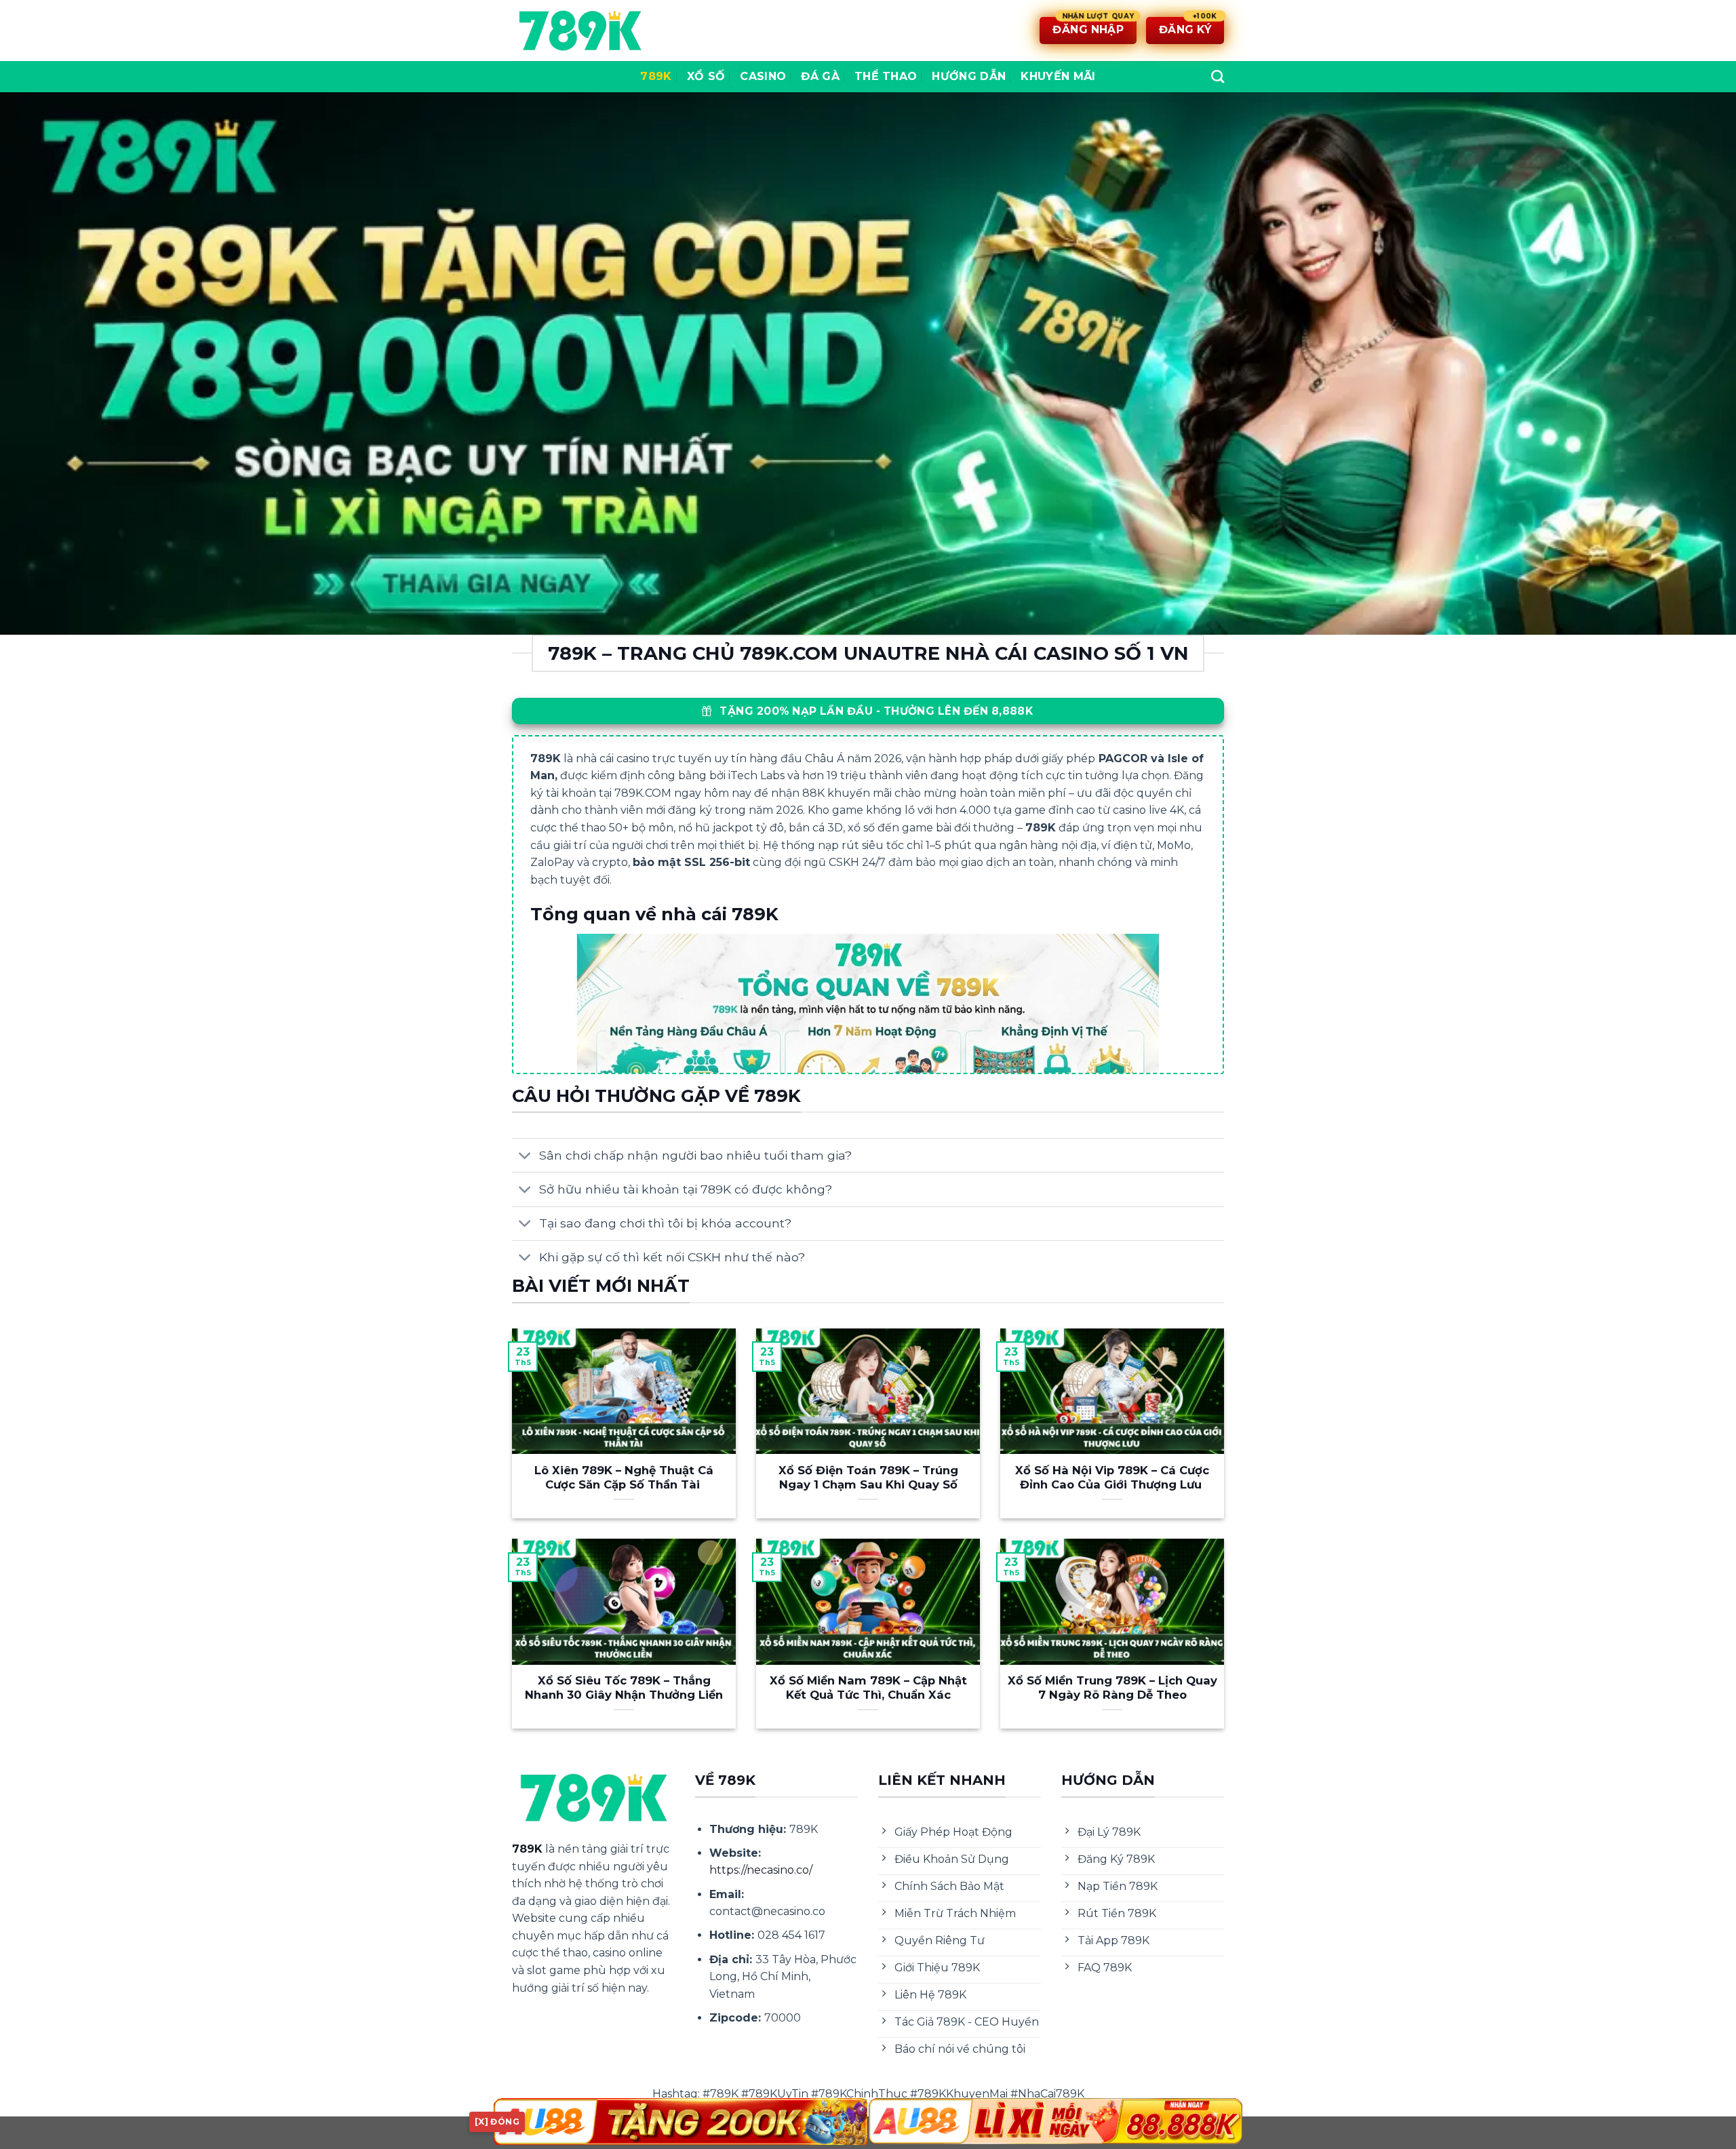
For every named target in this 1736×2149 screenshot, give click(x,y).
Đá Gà (820, 76)
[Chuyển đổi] (525, 1157)
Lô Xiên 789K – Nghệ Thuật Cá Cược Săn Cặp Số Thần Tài (624, 1478)
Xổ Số (706, 76)
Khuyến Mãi (1058, 76)
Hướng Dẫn (969, 76)
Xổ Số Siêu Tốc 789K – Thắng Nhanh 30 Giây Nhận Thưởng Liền (624, 1688)
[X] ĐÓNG (497, 2122)
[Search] (1218, 76)
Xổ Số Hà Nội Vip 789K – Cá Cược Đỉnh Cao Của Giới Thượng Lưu (1112, 1478)
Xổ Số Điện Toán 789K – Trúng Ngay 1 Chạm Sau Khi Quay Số (868, 1478)
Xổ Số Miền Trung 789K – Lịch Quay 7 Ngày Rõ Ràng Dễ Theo (1112, 1688)
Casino (763, 76)
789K (656, 76)
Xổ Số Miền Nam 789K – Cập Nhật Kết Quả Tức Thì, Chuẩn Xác (868, 1688)
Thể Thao (886, 76)
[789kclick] (580, 31)
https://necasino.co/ (761, 1870)
